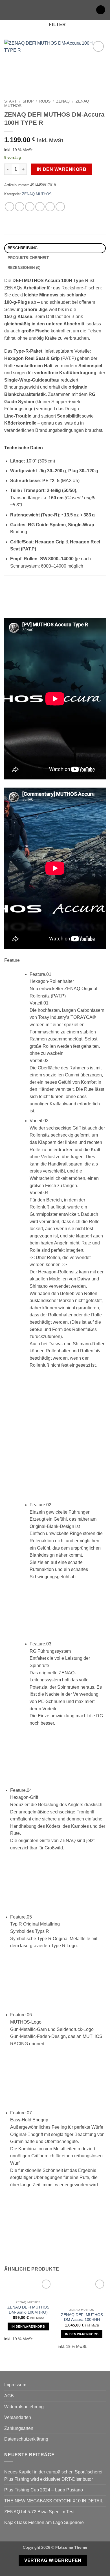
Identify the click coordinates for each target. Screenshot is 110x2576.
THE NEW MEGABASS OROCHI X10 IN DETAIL (54, 2501)
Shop (28, 101)
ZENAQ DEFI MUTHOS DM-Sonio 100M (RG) (28, 2310)
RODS (45, 101)
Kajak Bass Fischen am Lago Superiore (44, 2522)
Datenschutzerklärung (26, 2439)
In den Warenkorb (62, 169)
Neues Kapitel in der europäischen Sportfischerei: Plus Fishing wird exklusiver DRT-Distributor (54, 2476)
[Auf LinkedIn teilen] (60, 207)
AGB (9, 2396)
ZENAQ (63, 101)
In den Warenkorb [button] (28, 2326)
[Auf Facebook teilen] (20, 207)
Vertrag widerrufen (53, 2560)
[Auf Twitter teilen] (30, 207)
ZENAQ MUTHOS (37, 194)
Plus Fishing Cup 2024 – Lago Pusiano (44, 2490)
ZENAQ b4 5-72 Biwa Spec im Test (39, 2512)
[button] (8, 10)
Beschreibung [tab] (23, 248)
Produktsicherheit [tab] (28, 258)
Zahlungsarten (19, 2428)
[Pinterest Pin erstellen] (50, 207)
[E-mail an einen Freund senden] (40, 207)
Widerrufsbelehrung (24, 2407)
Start (11, 101)
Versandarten (18, 2417)
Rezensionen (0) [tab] (24, 268)
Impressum (15, 2385)
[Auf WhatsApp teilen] (9, 207)
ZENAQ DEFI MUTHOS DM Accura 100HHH (82, 2317)
